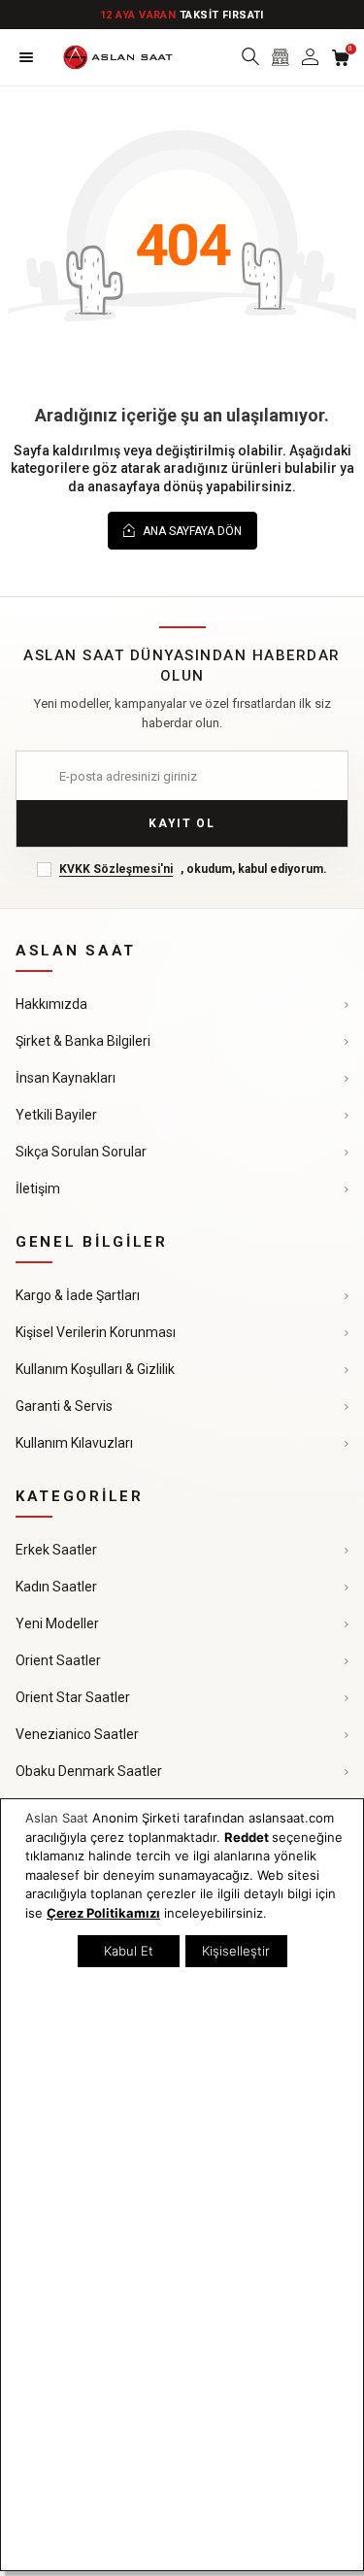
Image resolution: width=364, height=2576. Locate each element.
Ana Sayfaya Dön (191, 531)
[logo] (118, 57)
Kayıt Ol (182, 823)
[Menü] (26, 57)
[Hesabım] (310, 58)
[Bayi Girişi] (280, 58)
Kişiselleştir (236, 1951)
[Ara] (250, 58)
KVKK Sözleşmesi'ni (116, 869)
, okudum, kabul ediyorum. (193, 869)
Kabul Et (129, 1951)
